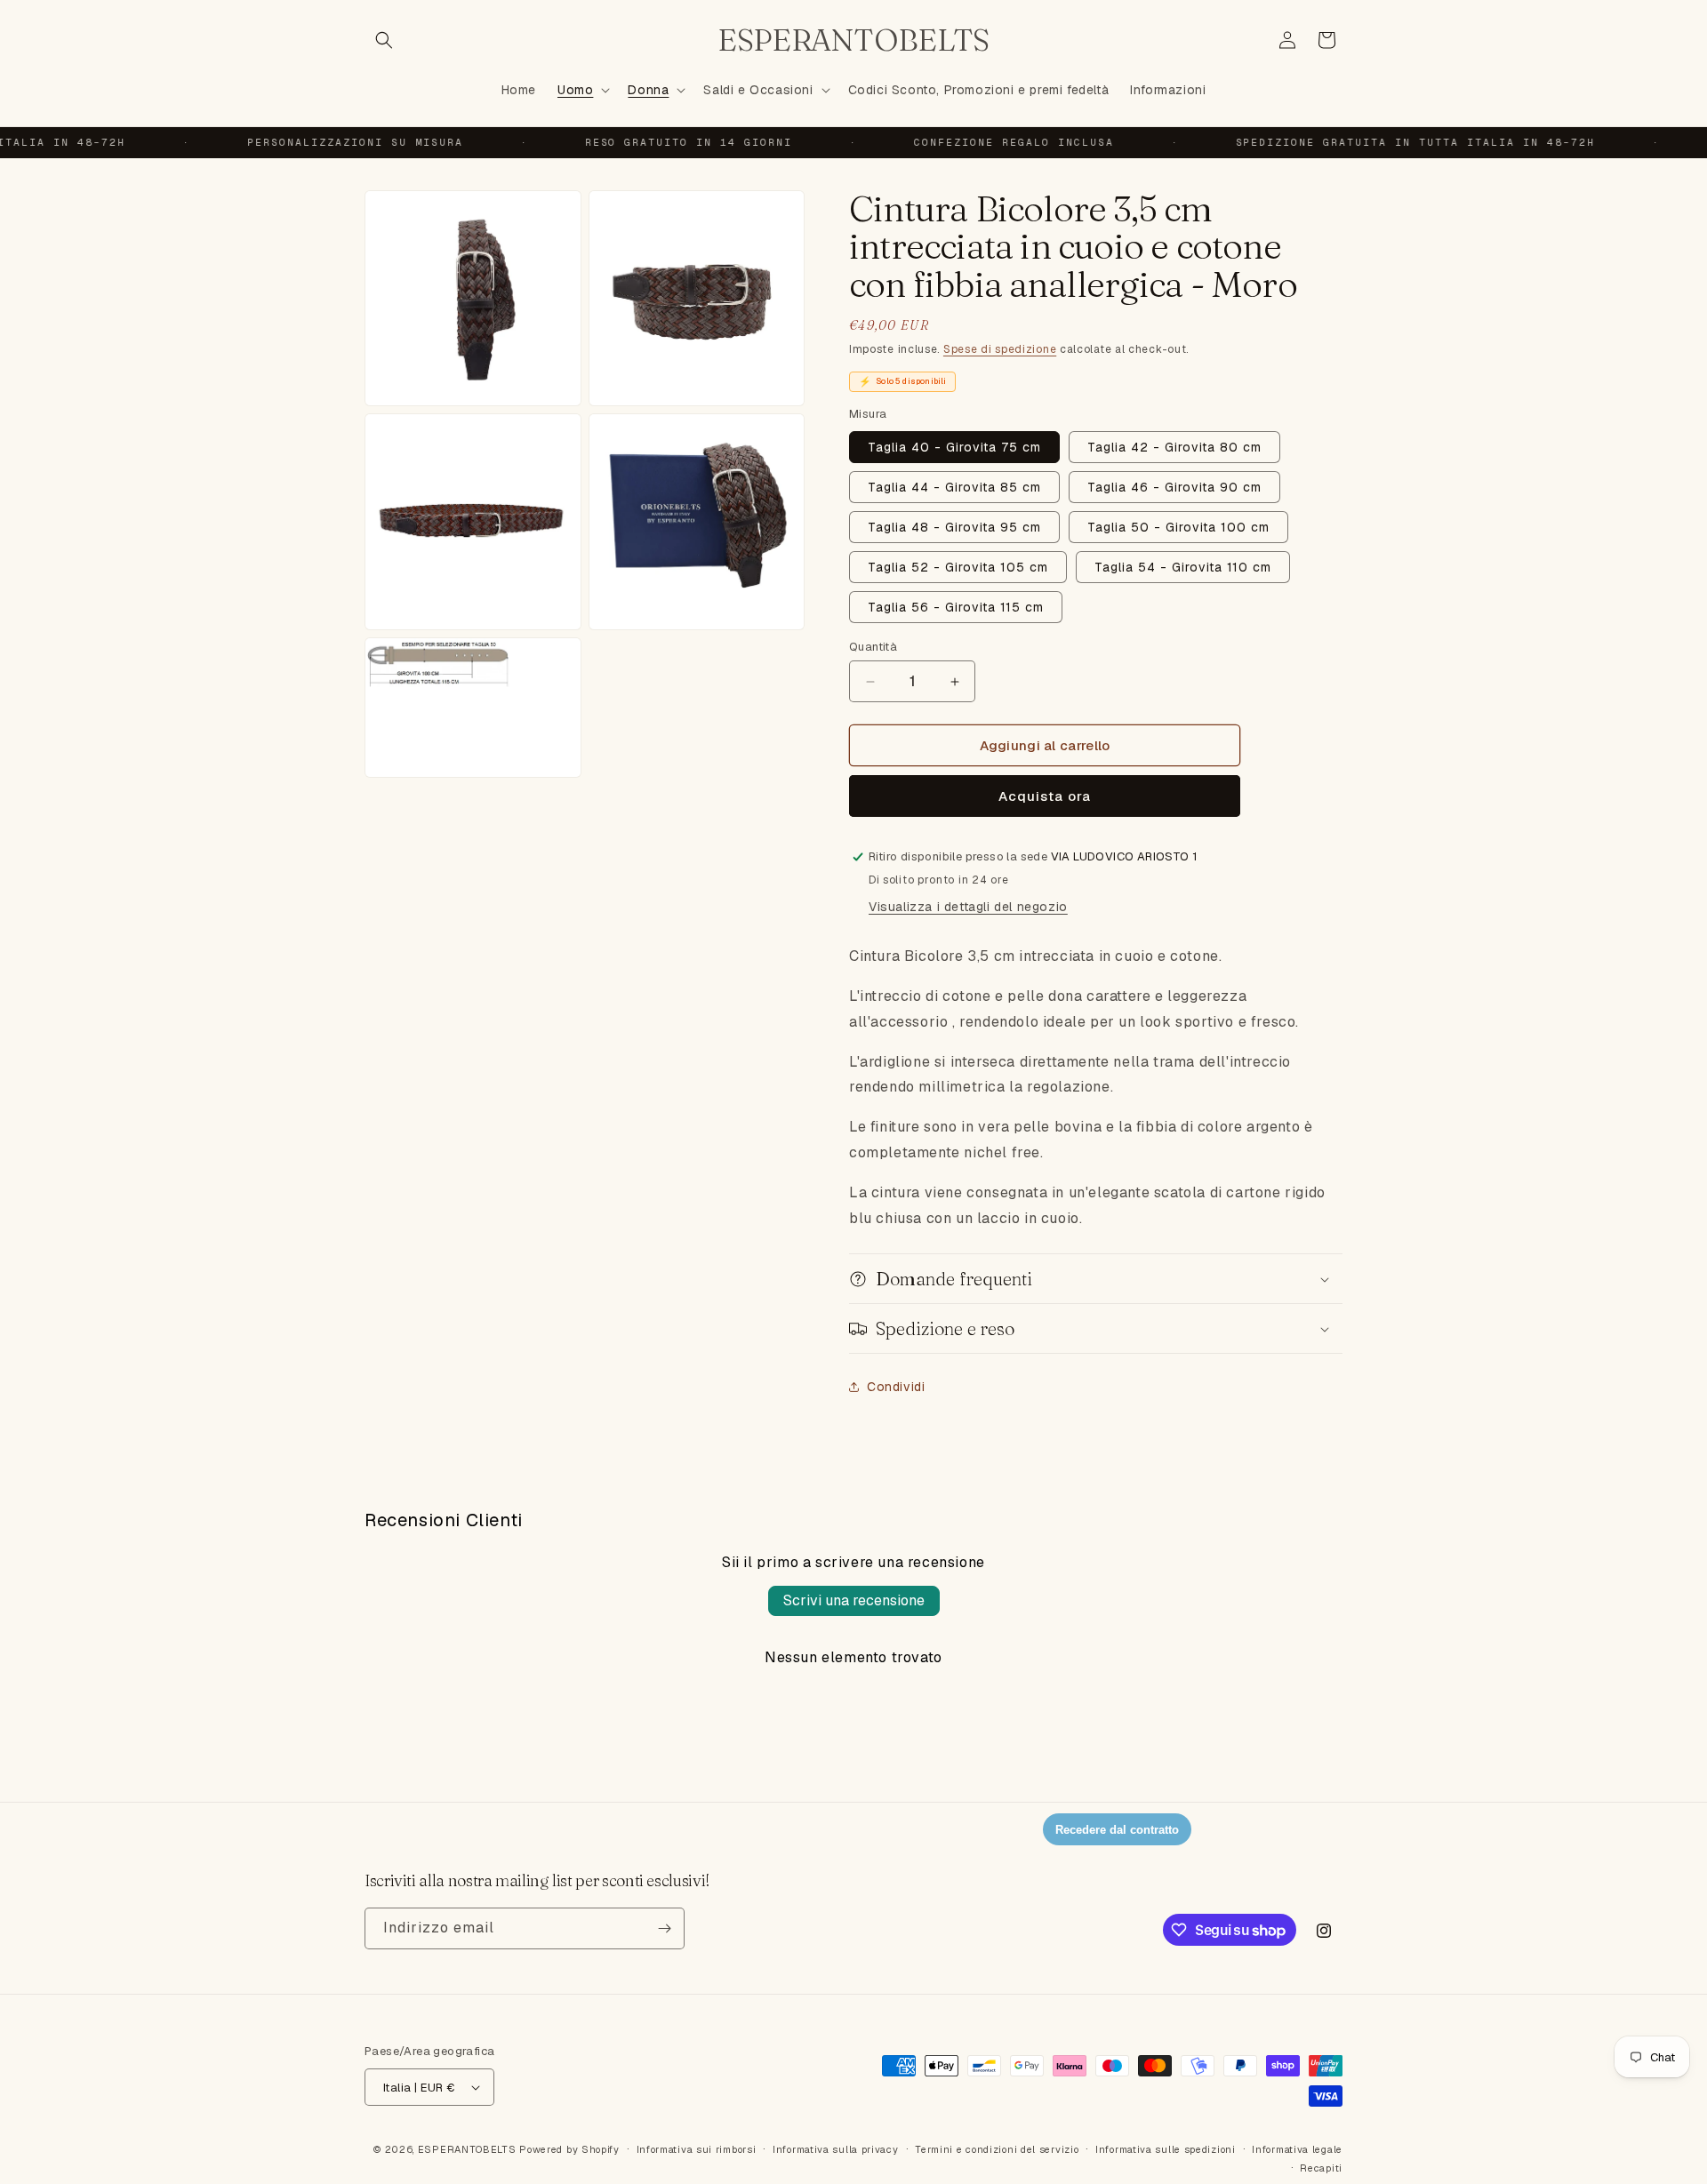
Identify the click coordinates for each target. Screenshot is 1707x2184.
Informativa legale (1297, 2149)
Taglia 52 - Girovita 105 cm (958, 567)
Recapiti (1321, 2168)
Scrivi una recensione (854, 1600)
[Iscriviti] (664, 1928)
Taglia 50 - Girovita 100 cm (1178, 527)
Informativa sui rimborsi (697, 2149)
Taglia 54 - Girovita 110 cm (1183, 567)
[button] (384, 40)
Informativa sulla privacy (836, 2149)
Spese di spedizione (1000, 349)
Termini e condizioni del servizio (997, 2149)
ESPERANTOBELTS (467, 2149)
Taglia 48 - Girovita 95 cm (954, 527)
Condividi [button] (896, 1387)
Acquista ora (1045, 796)
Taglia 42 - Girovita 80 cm (1174, 447)
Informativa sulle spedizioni (1166, 2149)
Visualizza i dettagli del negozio (968, 907)
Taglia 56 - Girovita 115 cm (956, 607)
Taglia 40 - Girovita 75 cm (954, 447)
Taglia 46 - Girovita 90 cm (1174, 487)
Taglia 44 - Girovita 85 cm (954, 487)
